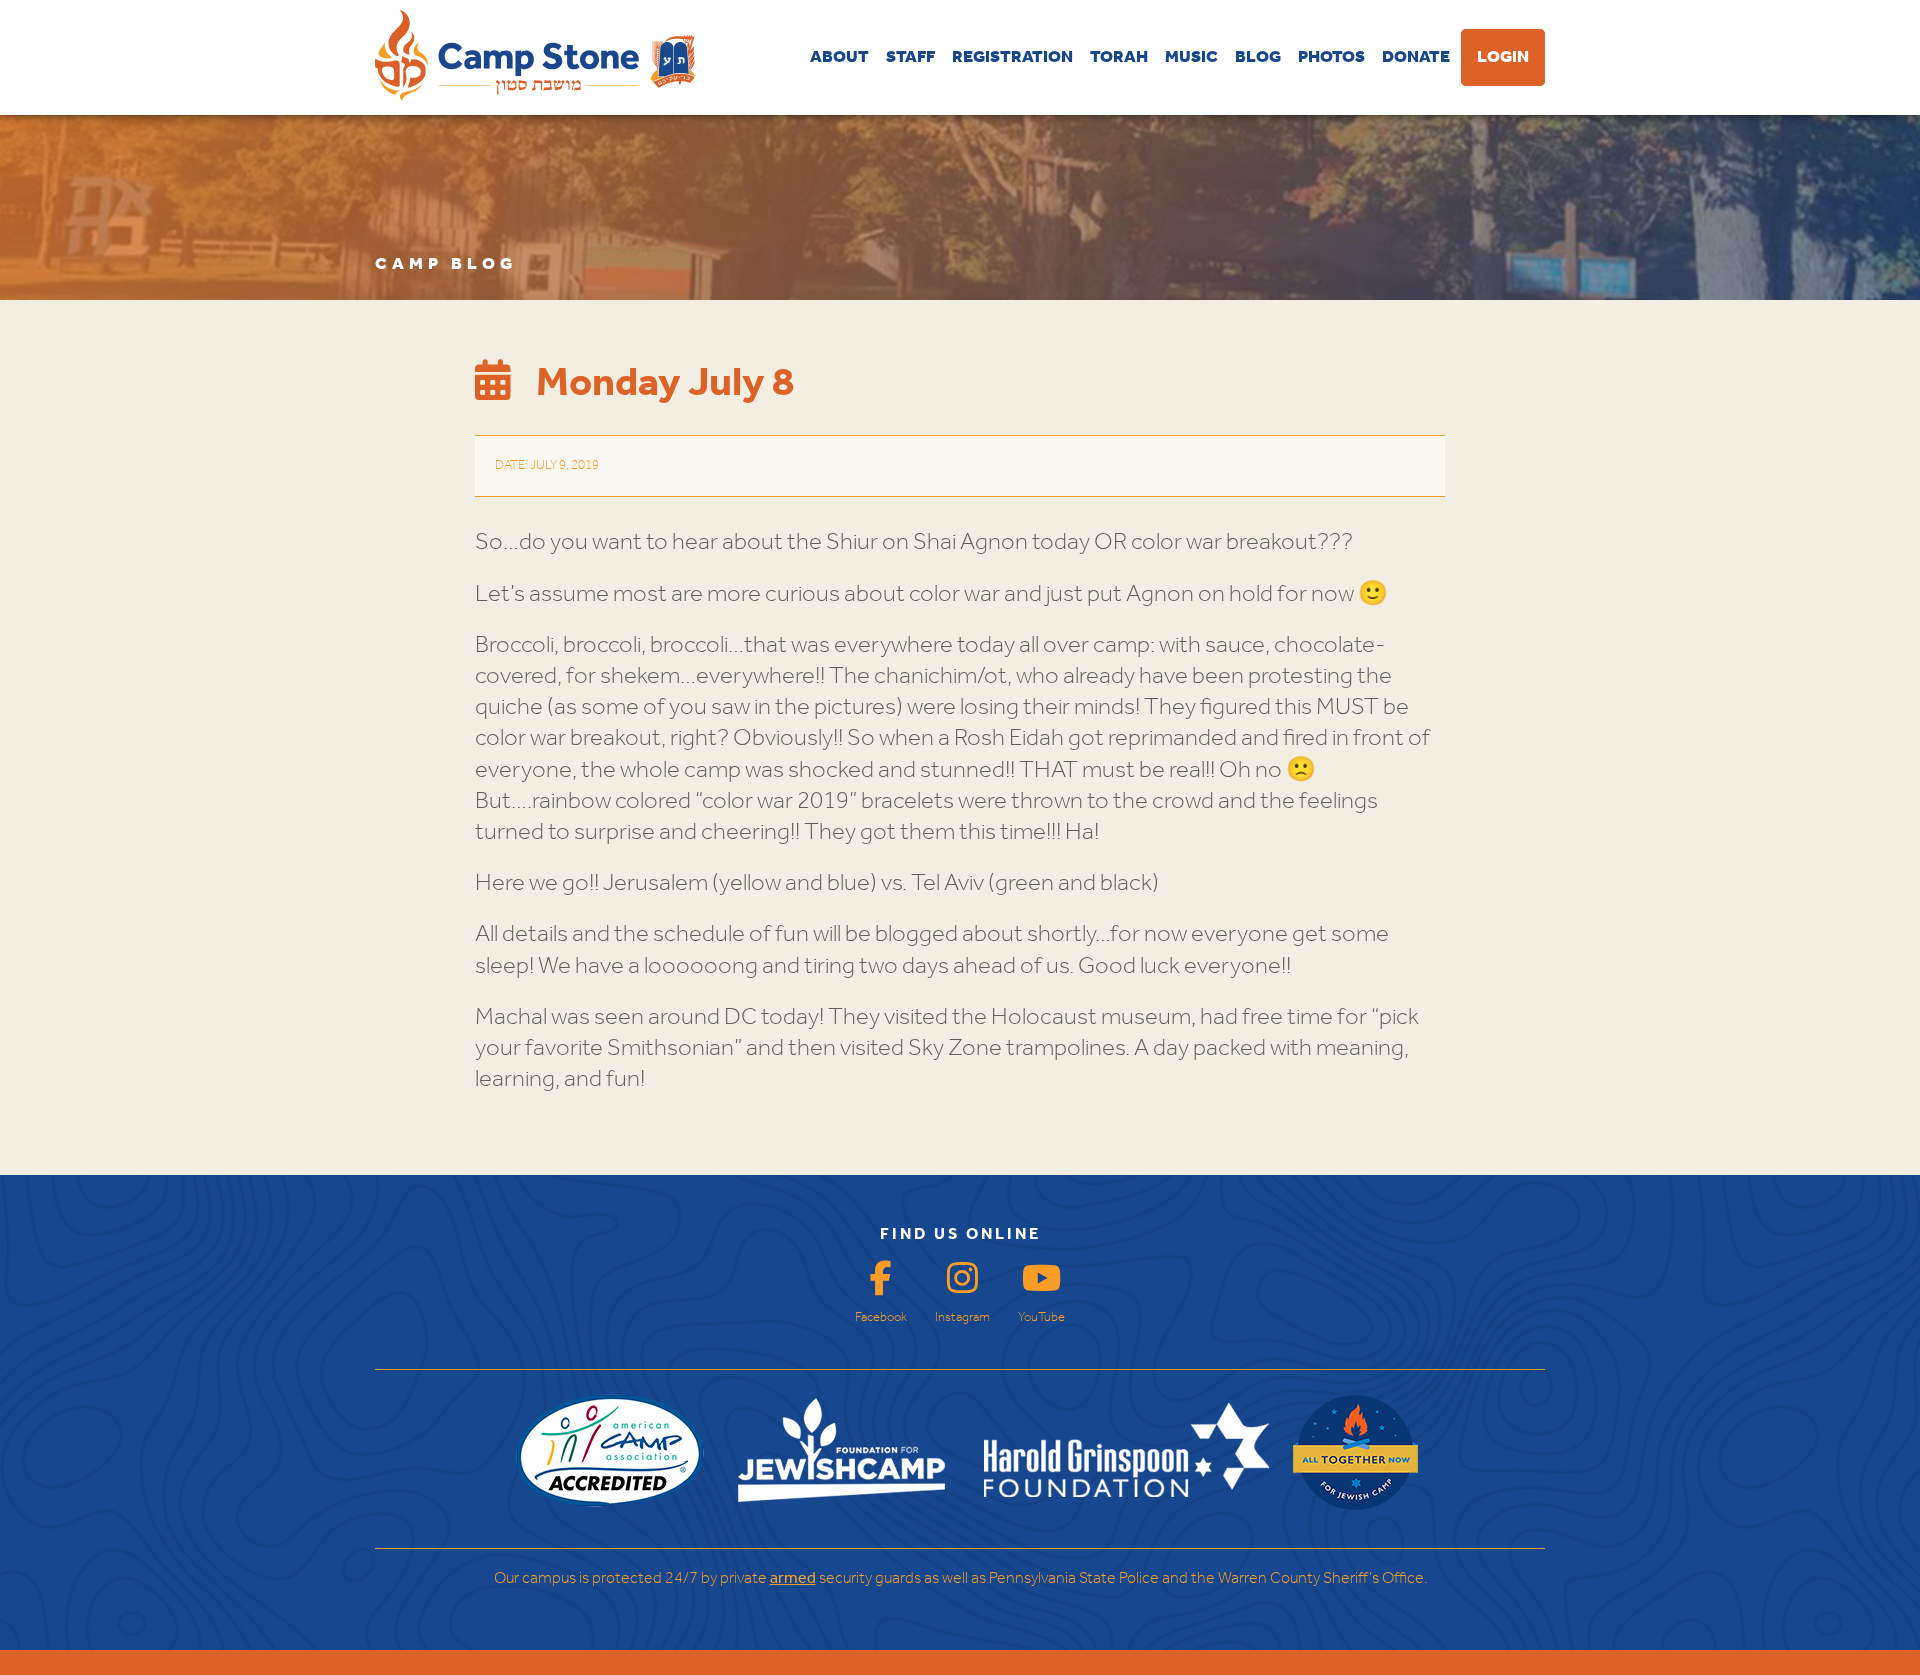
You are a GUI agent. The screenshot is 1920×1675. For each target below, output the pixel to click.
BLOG (1258, 57)
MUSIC (1191, 57)
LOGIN (1503, 57)
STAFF (910, 57)
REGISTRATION (1012, 57)
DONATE (1416, 57)
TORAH (1119, 57)
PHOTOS (1331, 57)
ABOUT (839, 57)
